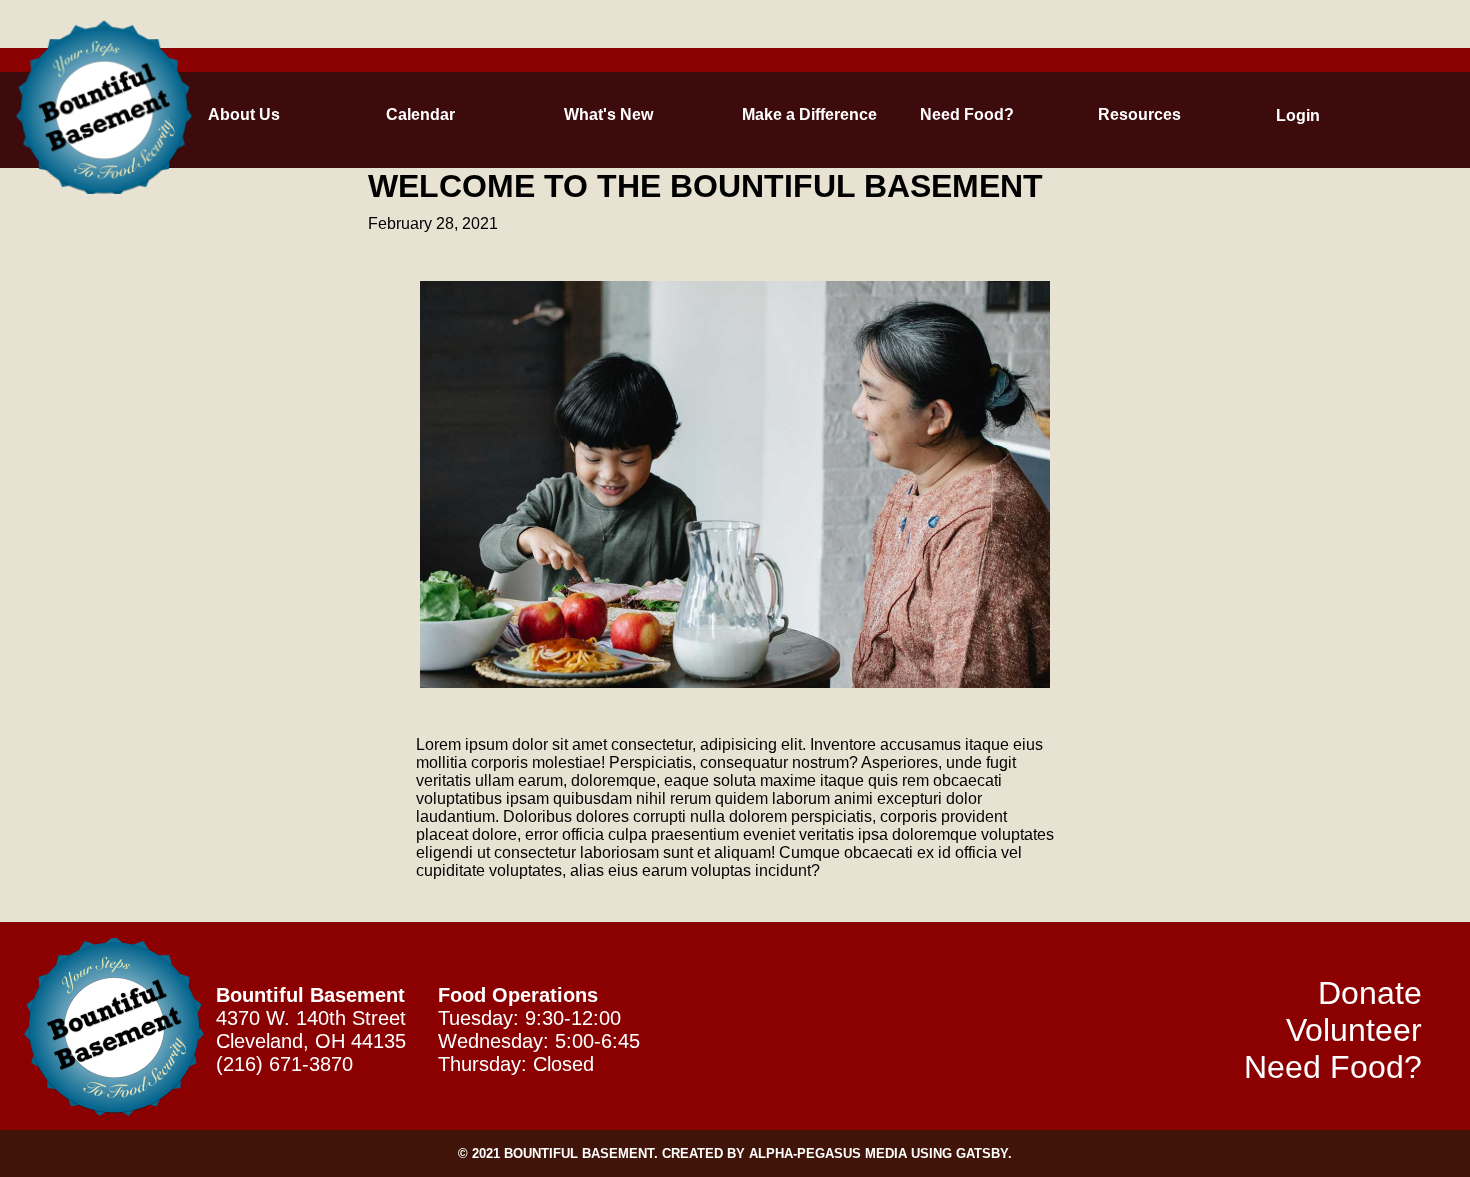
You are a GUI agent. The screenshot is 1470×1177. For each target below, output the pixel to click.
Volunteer (1354, 1030)
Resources (1109, 114)
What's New (575, 114)
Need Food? (931, 114)
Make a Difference (753, 114)
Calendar (397, 114)
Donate (1370, 993)
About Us (219, 114)
